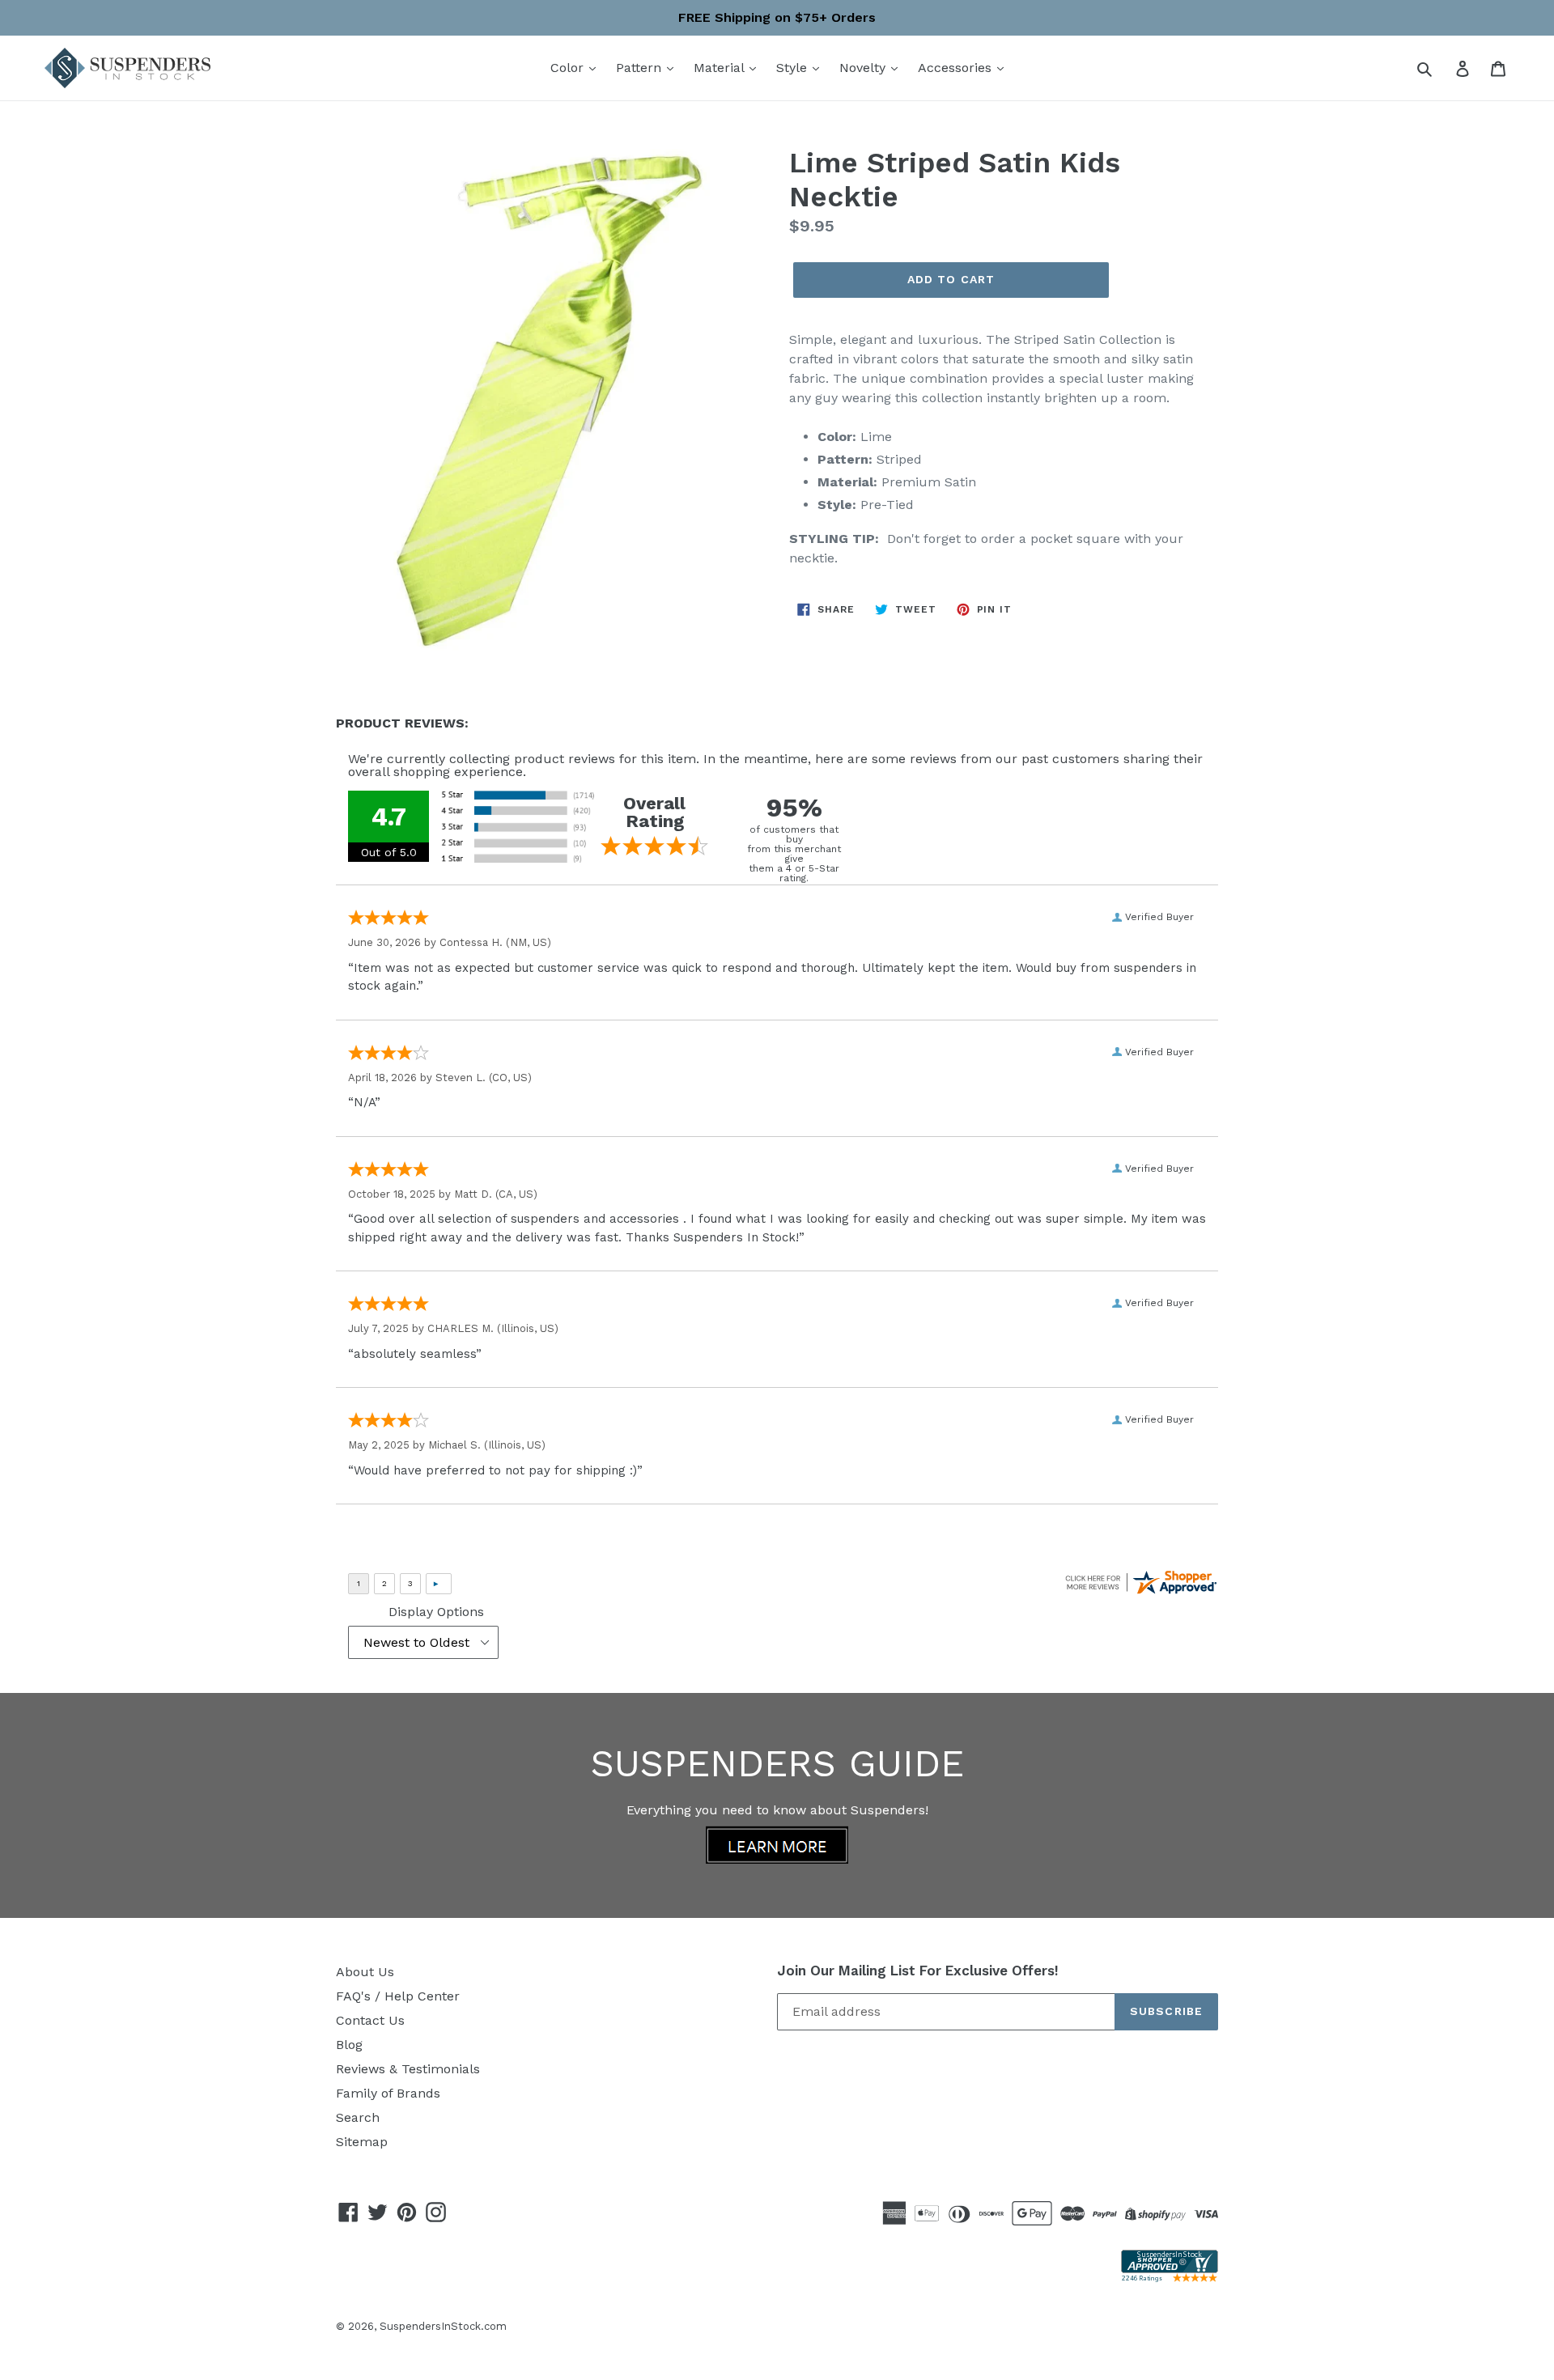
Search (358, 2117)
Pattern (641, 68)
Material (721, 68)
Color (569, 68)
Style (794, 68)
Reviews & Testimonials (408, 2069)
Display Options (436, 1612)
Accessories (957, 68)
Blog (349, 2045)
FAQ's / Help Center (398, 1996)
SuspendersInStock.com (443, 2326)
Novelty (864, 68)
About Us (365, 1972)
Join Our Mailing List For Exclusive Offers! (918, 1971)
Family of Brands (388, 2093)
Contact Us (370, 2020)
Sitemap (362, 2142)
